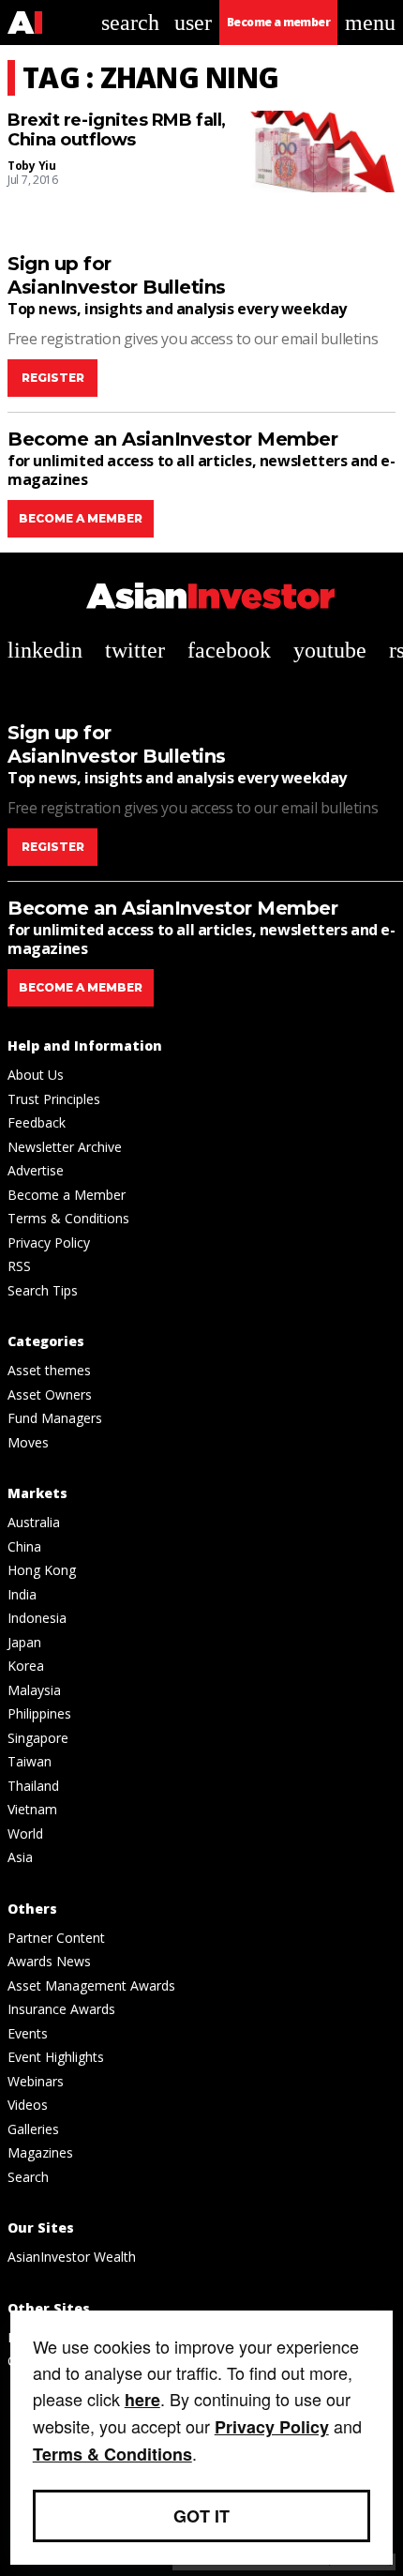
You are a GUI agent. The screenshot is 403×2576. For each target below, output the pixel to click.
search (130, 23)
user (193, 23)
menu (370, 23)
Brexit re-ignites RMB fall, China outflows (117, 131)
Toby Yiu (32, 166)
